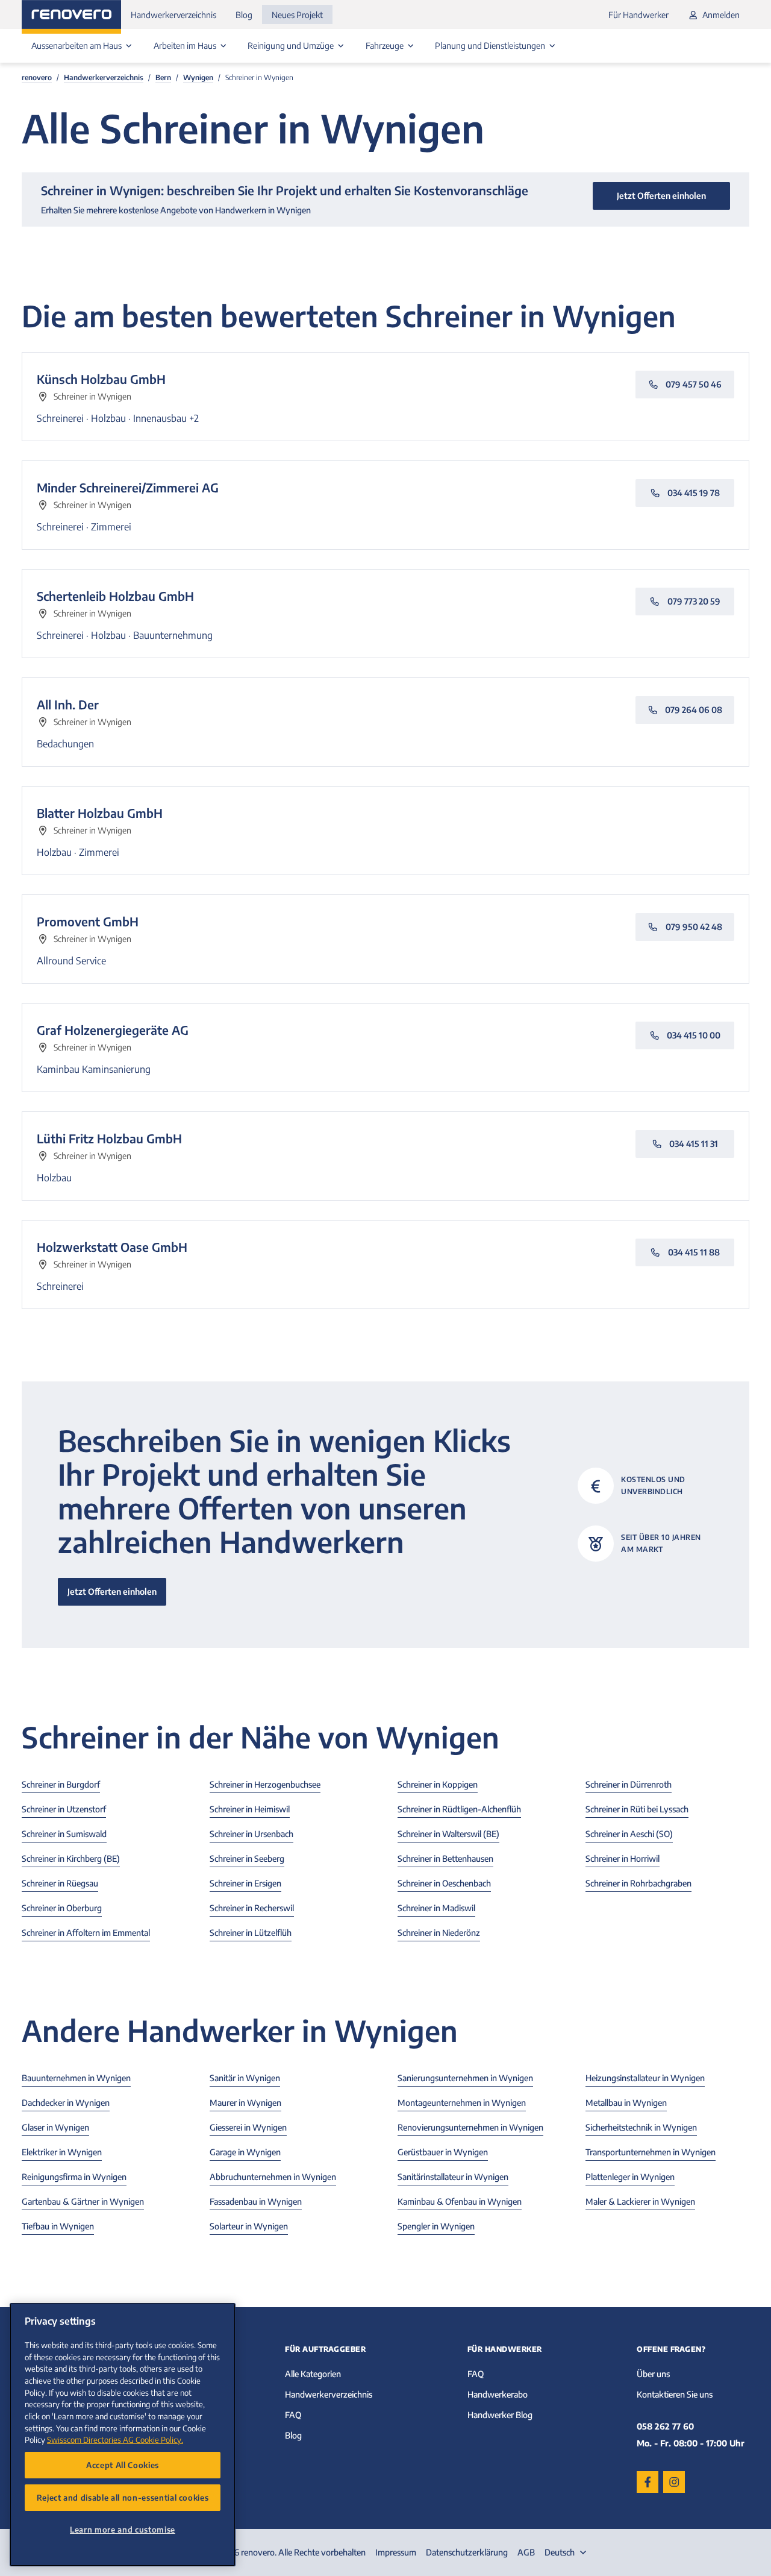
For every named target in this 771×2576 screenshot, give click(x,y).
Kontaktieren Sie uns (675, 2394)
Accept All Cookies (123, 2465)
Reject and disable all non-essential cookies (123, 2497)
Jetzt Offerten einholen (112, 1591)
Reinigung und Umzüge (292, 46)
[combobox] (567, 2552)
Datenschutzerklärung (467, 2552)
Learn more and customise (123, 2529)
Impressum (396, 2552)
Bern (163, 77)
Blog (244, 15)
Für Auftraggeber (325, 2349)
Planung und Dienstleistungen (491, 46)
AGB (526, 2552)
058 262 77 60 (665, 2426)
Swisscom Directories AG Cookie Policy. (115, 2439)
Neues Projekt (297, 15)
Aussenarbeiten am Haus (77, 46)
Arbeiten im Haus (186, 46)
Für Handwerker (638, 15)
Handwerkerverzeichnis (173, 15)
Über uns (653, 2374)
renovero (37, 77)
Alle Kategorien (313, 2374)
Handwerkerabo (498, 2394)
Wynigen (198, 77)
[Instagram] (674, 2482)
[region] (123, 2435)
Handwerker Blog (500, 2415)
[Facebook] (648, 2482)
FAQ (293, 2415)
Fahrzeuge (385, 46)
